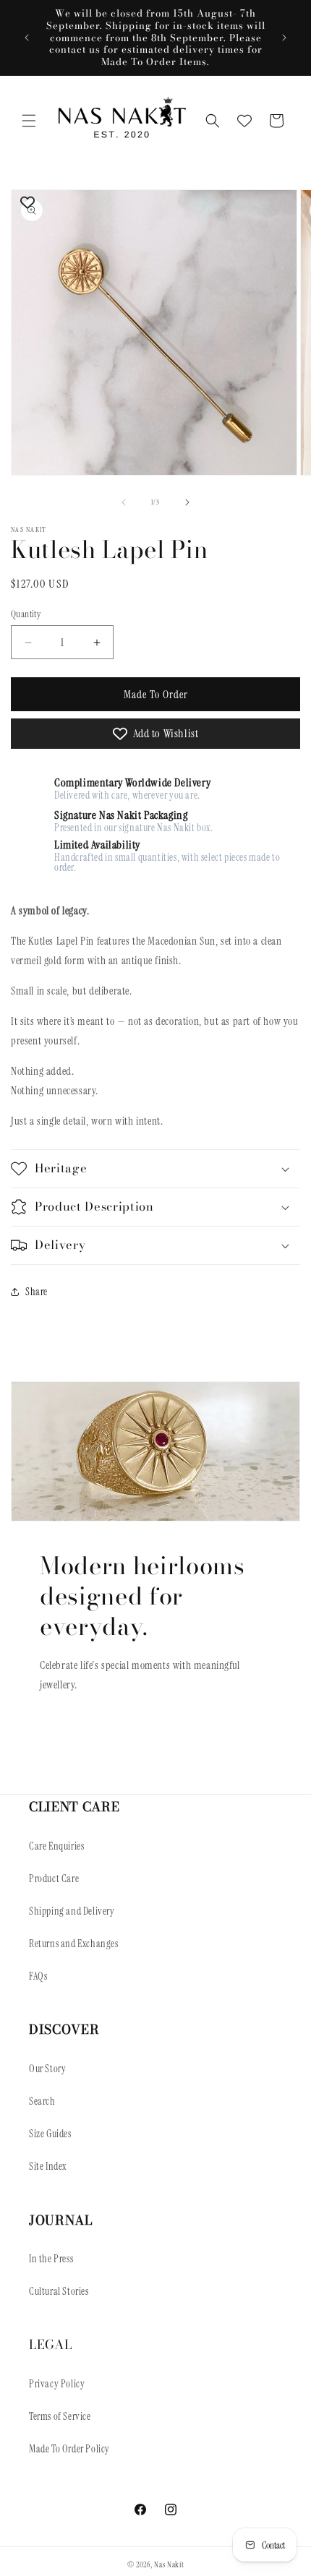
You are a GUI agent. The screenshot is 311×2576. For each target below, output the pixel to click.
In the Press (51, 2259)
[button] (29, 121)
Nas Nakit (169, 2564)
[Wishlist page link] (244, 121)
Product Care (54, 1879)
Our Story (47, 2069)
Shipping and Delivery (72, 1911)
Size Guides (50, 2134)
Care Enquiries (56, 1846)
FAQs (38, 1976)
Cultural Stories (59, 2291)
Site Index (48, 2166)
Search (42, 2101)
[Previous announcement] (27, 38)
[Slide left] (124, 502)
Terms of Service (60, 2416)
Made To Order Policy (69, 2449)
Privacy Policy (57, 2384)
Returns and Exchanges (74, 1944)
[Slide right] (187, 502)
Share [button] (37, 1292)
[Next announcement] (284, 38)
